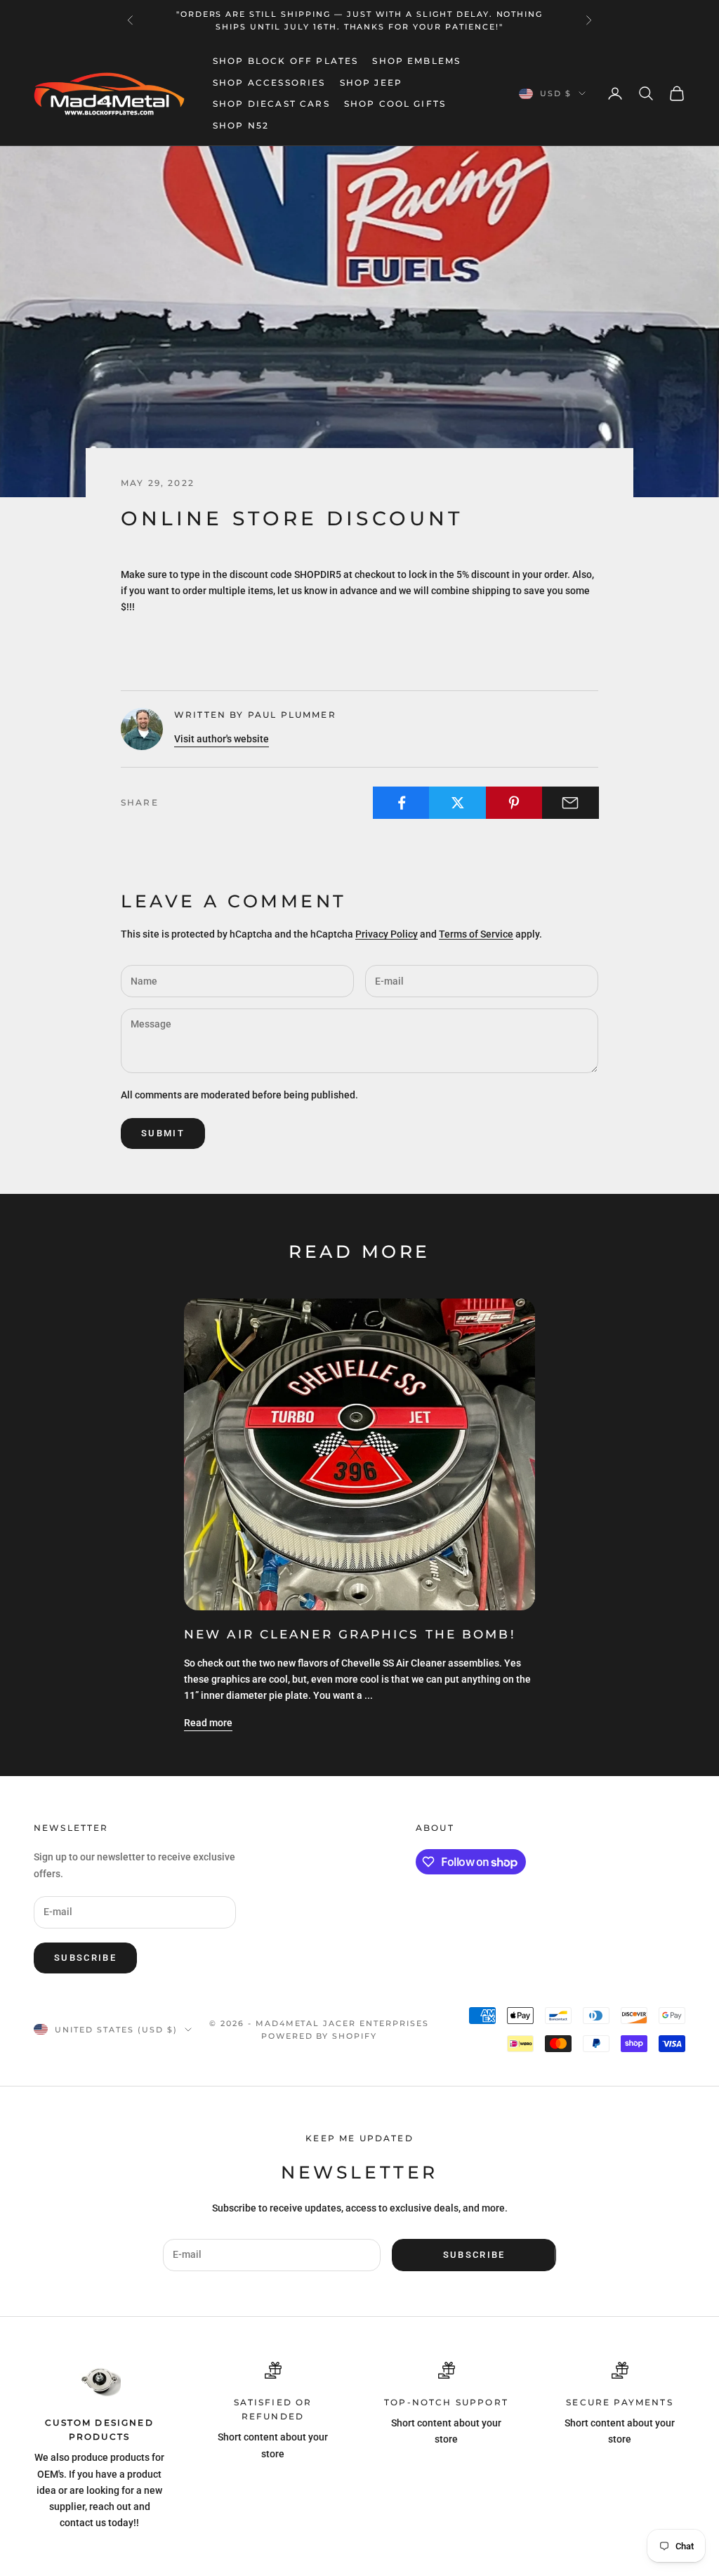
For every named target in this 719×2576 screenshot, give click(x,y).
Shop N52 (241, 125)
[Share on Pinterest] (514, 803)
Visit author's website (222, 739)
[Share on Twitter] (457, 803)
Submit (163, 1133)
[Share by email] (570, 803)
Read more (208, 1723)
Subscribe (85, 1958)
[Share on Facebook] (401, 803)
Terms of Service (476, 934)
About (435, 1828)
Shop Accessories (269, 83)
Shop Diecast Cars (271, 104)
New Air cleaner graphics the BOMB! (350, 1634)
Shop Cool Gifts (395, 104)
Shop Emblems (416, 61)
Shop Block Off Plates (285, 61)
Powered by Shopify (319, 2036)
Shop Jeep (371, 83)
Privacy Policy (387, 934)
